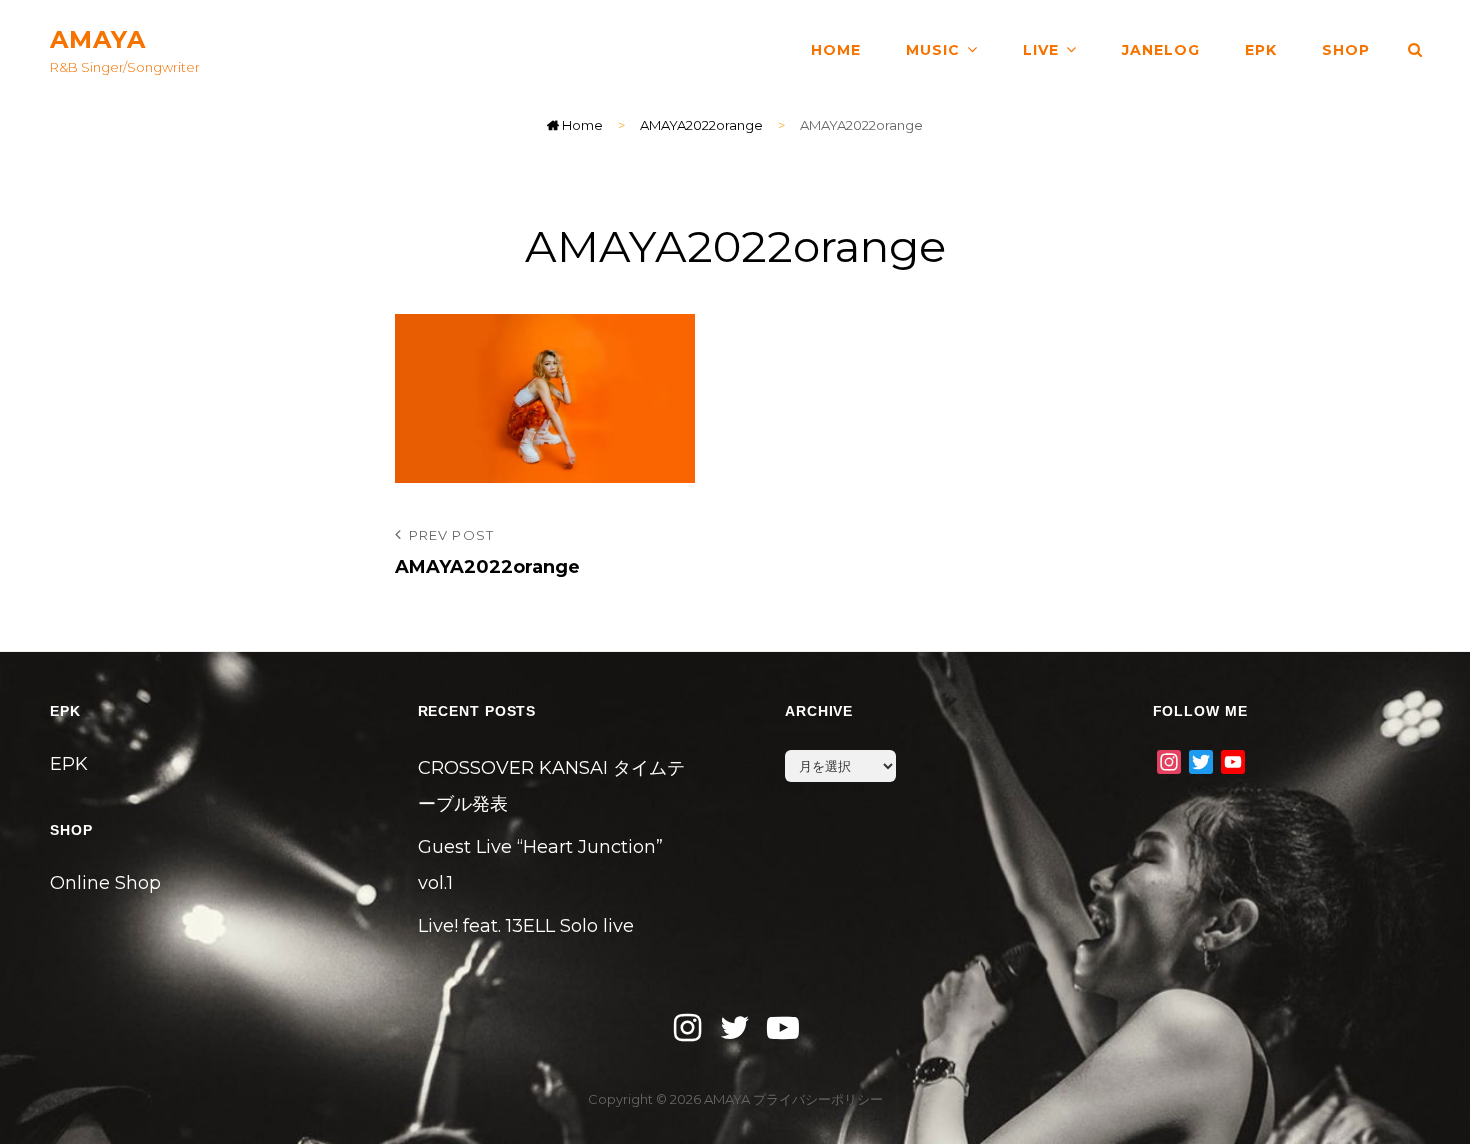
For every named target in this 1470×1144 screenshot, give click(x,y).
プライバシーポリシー (818, 1099)
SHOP (1346, 50)
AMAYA (98, 39)
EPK (1261, 50)
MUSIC (933, 50)
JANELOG (1161, 50)
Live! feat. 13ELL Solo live (526, 926)
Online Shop (105, 883)
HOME (836, 50)
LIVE (1041, 50)
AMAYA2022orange (701, 125)
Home (581, 125)
